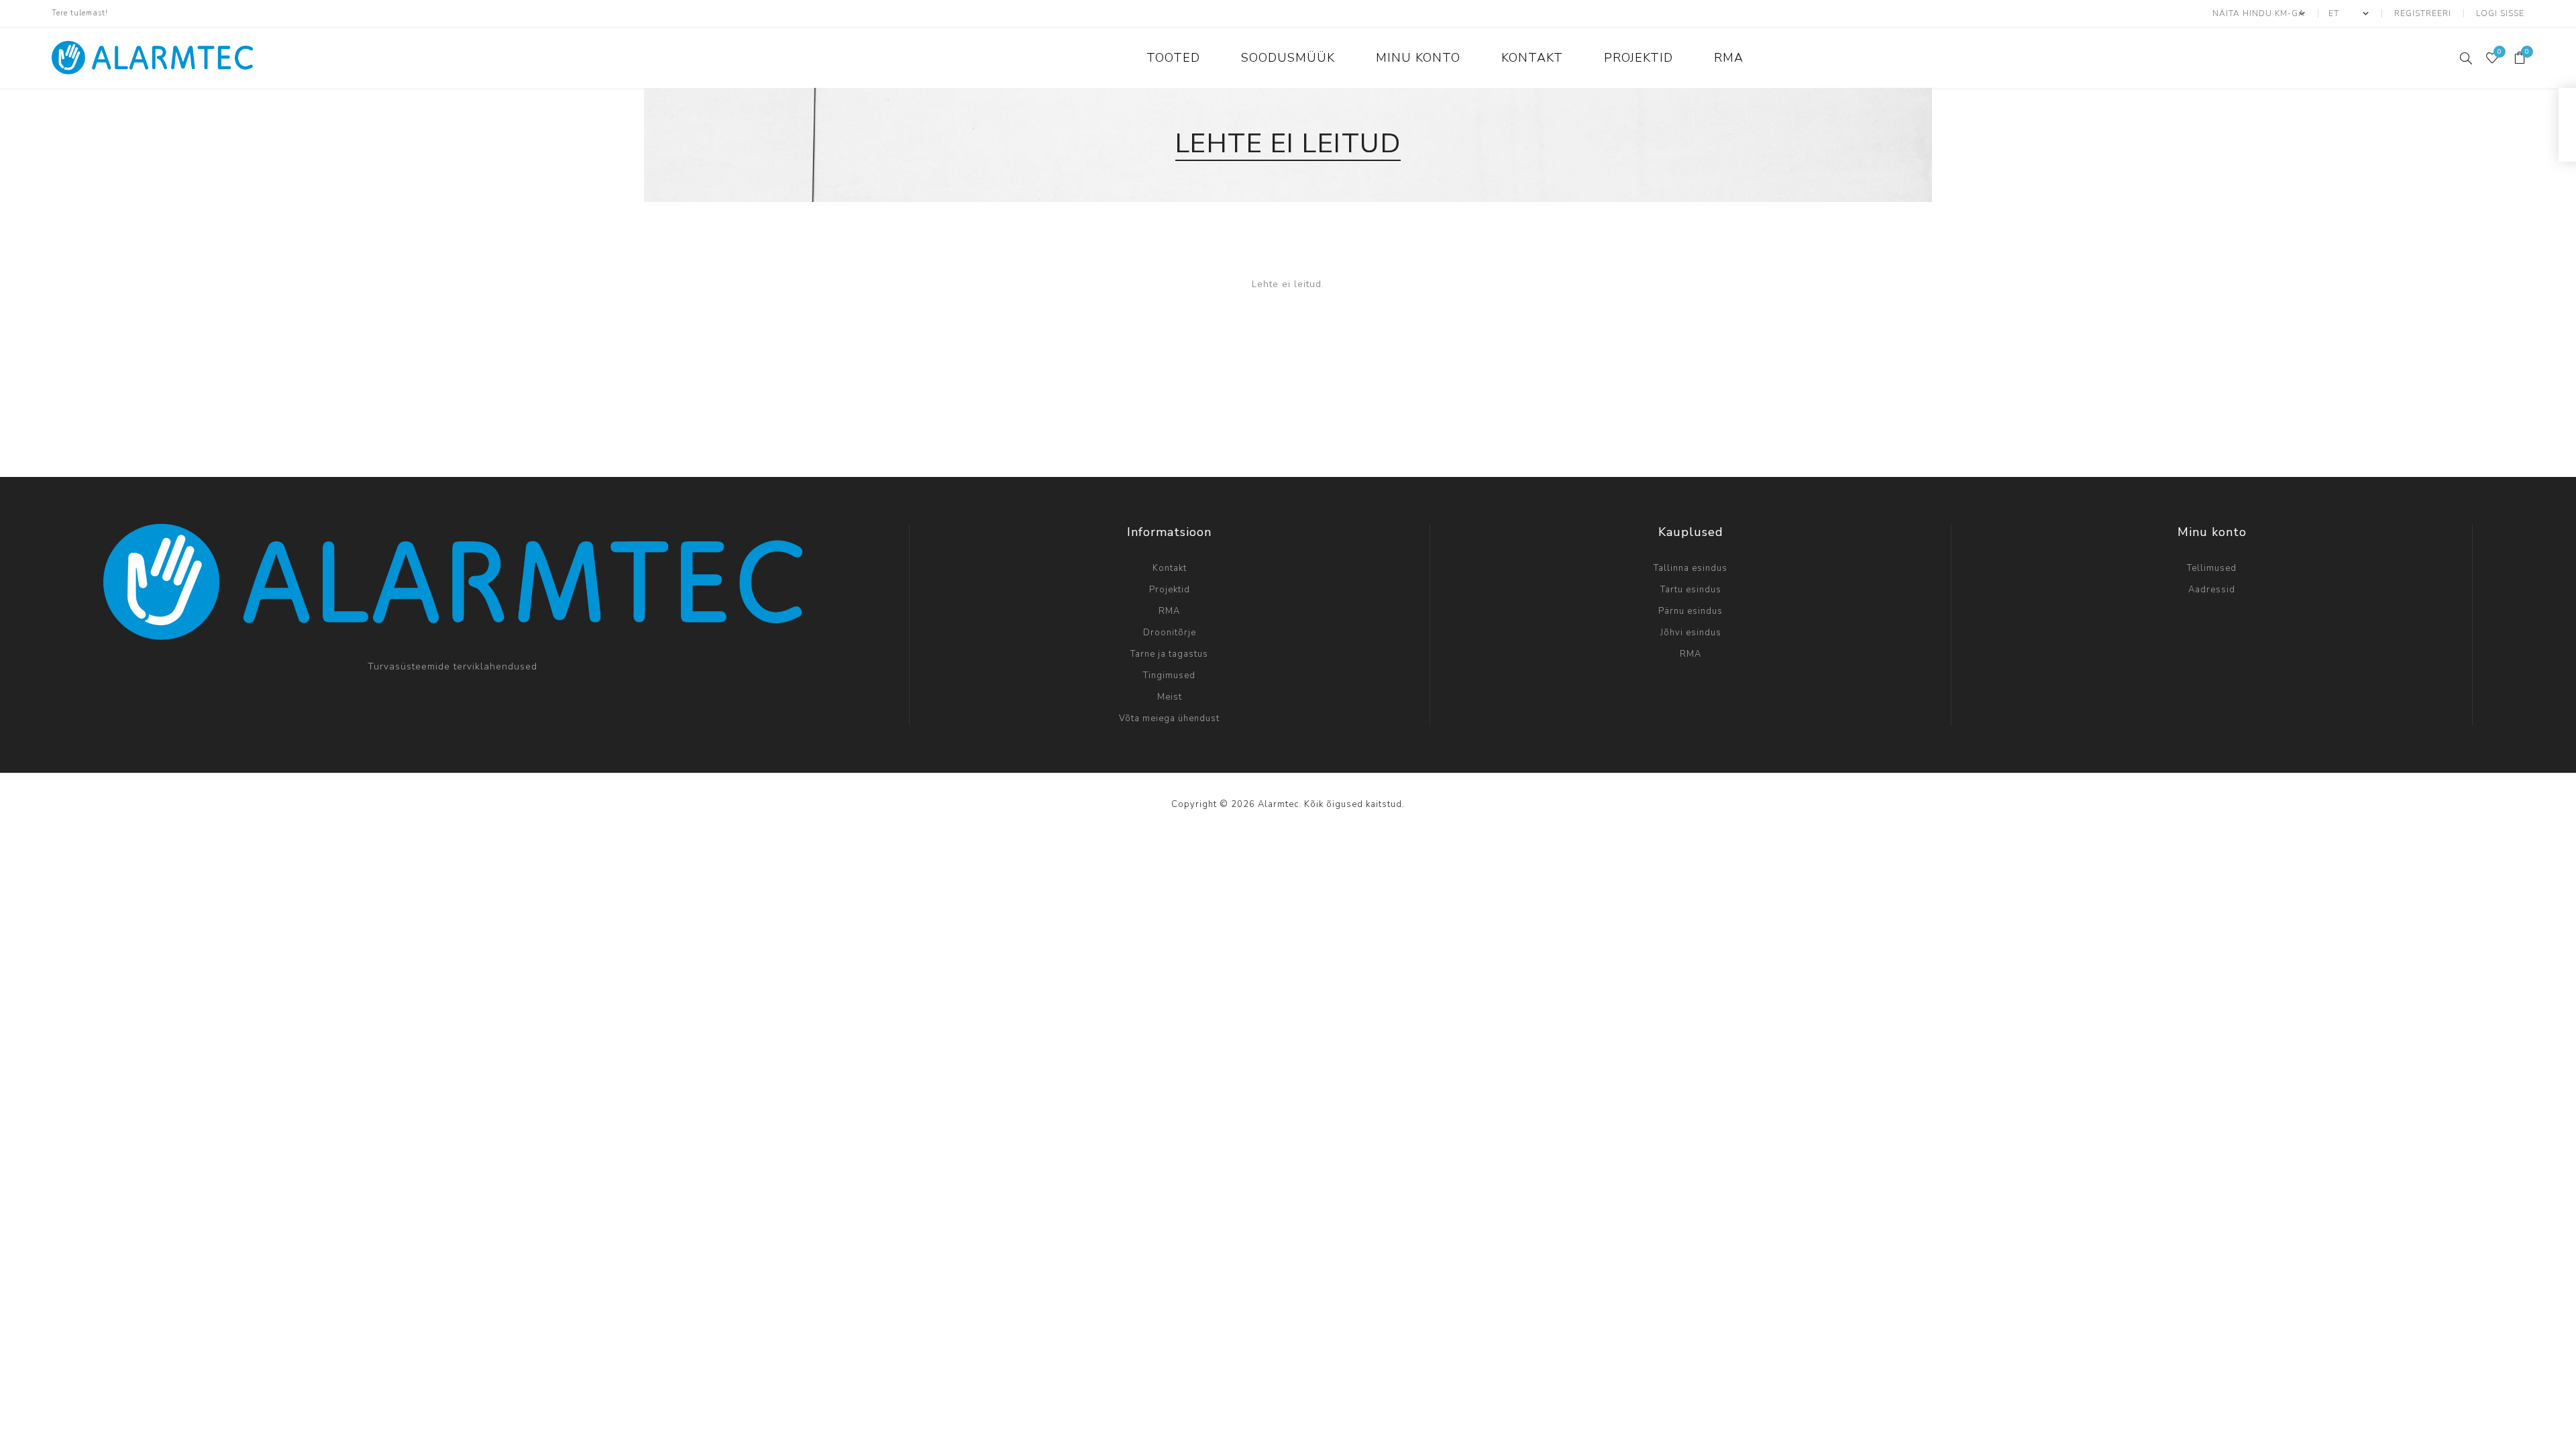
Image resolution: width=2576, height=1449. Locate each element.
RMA (1169, 611)
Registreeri (2423, 13)
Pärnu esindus (1690, 611)
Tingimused (1169, 676)
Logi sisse (2500, 13)
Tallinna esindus (1690, 568)
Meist (1170, 697)
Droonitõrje (1170, 633)
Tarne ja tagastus (1169, 654)
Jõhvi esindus (1691, 633)
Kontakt (1170, 568)
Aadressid (2212, 590)
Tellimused (2212, 568)
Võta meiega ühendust (1169, 718)
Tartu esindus (1691, 590)
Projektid (1170, 590)
